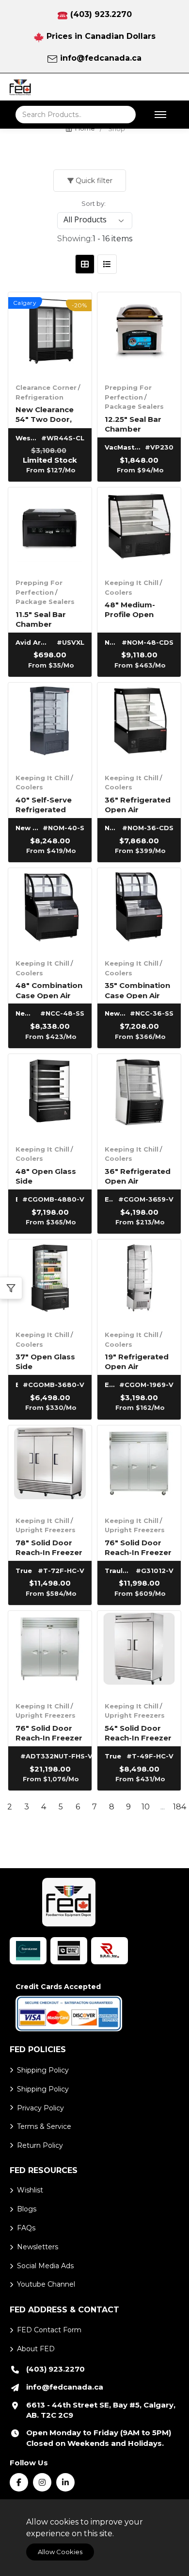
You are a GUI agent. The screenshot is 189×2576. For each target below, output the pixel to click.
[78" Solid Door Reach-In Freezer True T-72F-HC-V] (50, 1467)
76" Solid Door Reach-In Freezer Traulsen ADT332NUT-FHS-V (50, 1732)
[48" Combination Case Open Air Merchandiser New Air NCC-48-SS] (50, 910)
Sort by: (94, 203)
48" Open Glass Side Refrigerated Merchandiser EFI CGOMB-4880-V (49, 1176)
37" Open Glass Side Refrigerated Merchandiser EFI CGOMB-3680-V (49, 1361)
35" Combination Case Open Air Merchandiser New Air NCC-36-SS (137, 990)
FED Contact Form (49, 2330)
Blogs (27, 2209)
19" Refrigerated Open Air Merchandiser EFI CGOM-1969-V (139, 1361)
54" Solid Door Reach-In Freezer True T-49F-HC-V (138, 1732)
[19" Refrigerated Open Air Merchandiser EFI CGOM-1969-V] (139, 1281)
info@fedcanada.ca (101, 58)
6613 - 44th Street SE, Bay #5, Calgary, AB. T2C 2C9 (101, 2410)
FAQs (26, 2228)
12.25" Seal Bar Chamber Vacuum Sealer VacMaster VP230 (134, 424)
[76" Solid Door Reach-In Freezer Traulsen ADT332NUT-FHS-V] (50, 1653)
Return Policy (40, 2145)
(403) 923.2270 (101, 14)
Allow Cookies (60, 2552)
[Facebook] (19, 2482)
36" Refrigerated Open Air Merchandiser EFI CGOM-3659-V (139, 1176)
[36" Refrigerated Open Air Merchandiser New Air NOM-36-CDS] (139, 724)
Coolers (118, 592)
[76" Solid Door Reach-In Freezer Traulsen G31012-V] (139, 1467)
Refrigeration (39, 397)
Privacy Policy (40, 2108)
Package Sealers (134, 406)
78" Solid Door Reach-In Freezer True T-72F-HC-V (49, 1547)
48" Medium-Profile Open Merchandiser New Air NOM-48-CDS (138, 609)
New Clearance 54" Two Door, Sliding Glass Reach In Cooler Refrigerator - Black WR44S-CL (48, 414)
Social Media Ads (45, 2266)
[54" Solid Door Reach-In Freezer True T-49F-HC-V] (139, 1653)
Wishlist (30, 2190)
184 (180, 1807)
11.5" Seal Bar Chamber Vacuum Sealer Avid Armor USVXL (45, 619)
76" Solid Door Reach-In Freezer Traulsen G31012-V (138, 1547)
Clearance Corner (46, 387)
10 (146, 1807)
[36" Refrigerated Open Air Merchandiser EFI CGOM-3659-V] (139, 1096)
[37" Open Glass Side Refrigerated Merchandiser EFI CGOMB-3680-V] (50, 1281)
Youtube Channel (46, 2284)
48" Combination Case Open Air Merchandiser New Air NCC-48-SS (49, 990)
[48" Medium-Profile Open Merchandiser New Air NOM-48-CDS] (139, 529)
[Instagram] (42, 2482)
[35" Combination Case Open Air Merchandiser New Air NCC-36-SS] (139, 910)
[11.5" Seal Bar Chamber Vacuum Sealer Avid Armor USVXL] (50, 529)
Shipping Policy (43, 2070)
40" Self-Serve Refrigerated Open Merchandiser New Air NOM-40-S (49, 804)
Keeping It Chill (132, 583)
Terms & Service (44, 2126)
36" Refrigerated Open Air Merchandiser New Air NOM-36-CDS (138, 804)
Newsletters (38, 2247)
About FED (36, 2349)
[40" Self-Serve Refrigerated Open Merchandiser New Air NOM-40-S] (50, 724)
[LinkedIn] (65, 2482)
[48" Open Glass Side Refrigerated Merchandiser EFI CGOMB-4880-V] (50, 1096)
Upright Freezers (46, 1530)
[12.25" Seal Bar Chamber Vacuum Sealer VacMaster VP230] (139, 334)
